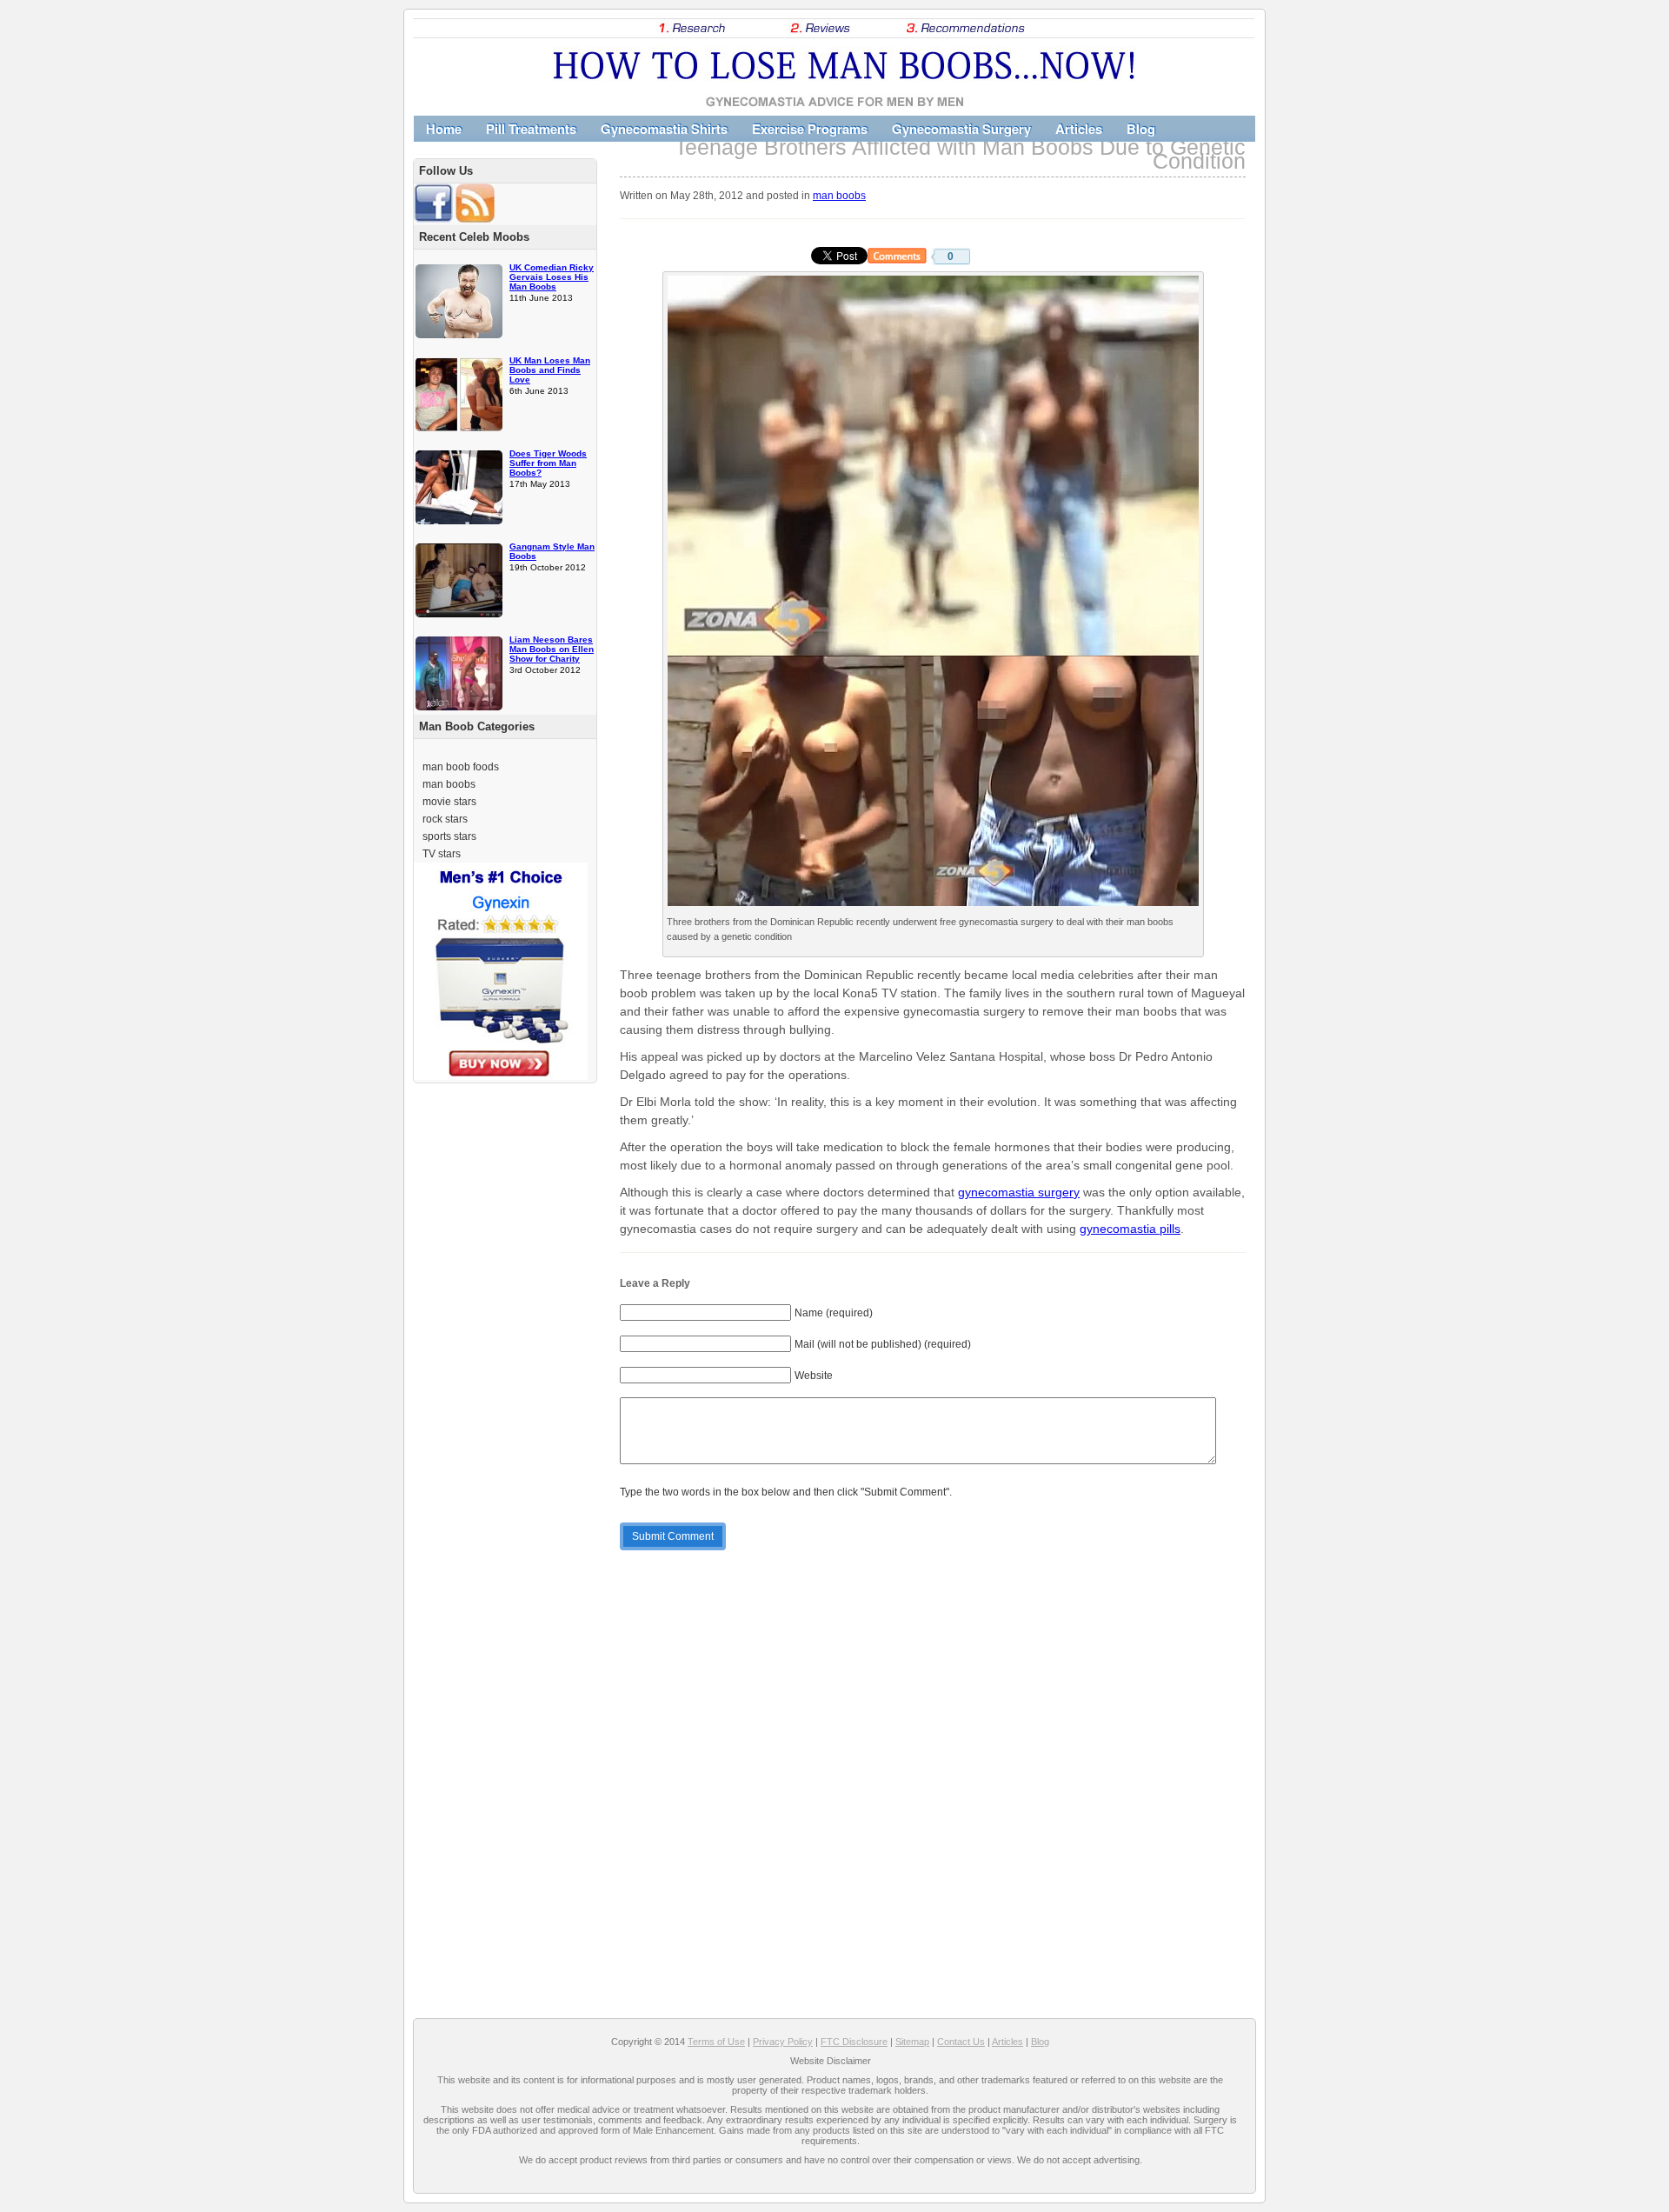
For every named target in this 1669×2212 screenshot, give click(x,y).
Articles (1079, 129)
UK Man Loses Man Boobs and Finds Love (550, 370)
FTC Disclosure (854, 2042)
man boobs (839, 195)
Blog (1141, 129)
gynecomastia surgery (1019, 1192)
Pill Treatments (531, 129)
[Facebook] (433, 219)
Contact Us (961, 2042)
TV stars (442, 854)
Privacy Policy (783, 2042)
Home (444, 129)
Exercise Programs (810, 129)
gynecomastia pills (1130, 1229)
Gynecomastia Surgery (961, 129)
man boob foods (461, 767)
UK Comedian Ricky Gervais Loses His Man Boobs (552, 277)
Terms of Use (716, 2042)
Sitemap (912, 2042)
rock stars (445, 819)
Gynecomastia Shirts (664, 129)
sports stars (449, 836)
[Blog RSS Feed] (475, 219)
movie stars (449, 802)
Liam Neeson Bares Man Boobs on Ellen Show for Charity (552, 649)
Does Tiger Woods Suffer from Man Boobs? (548, 463)
